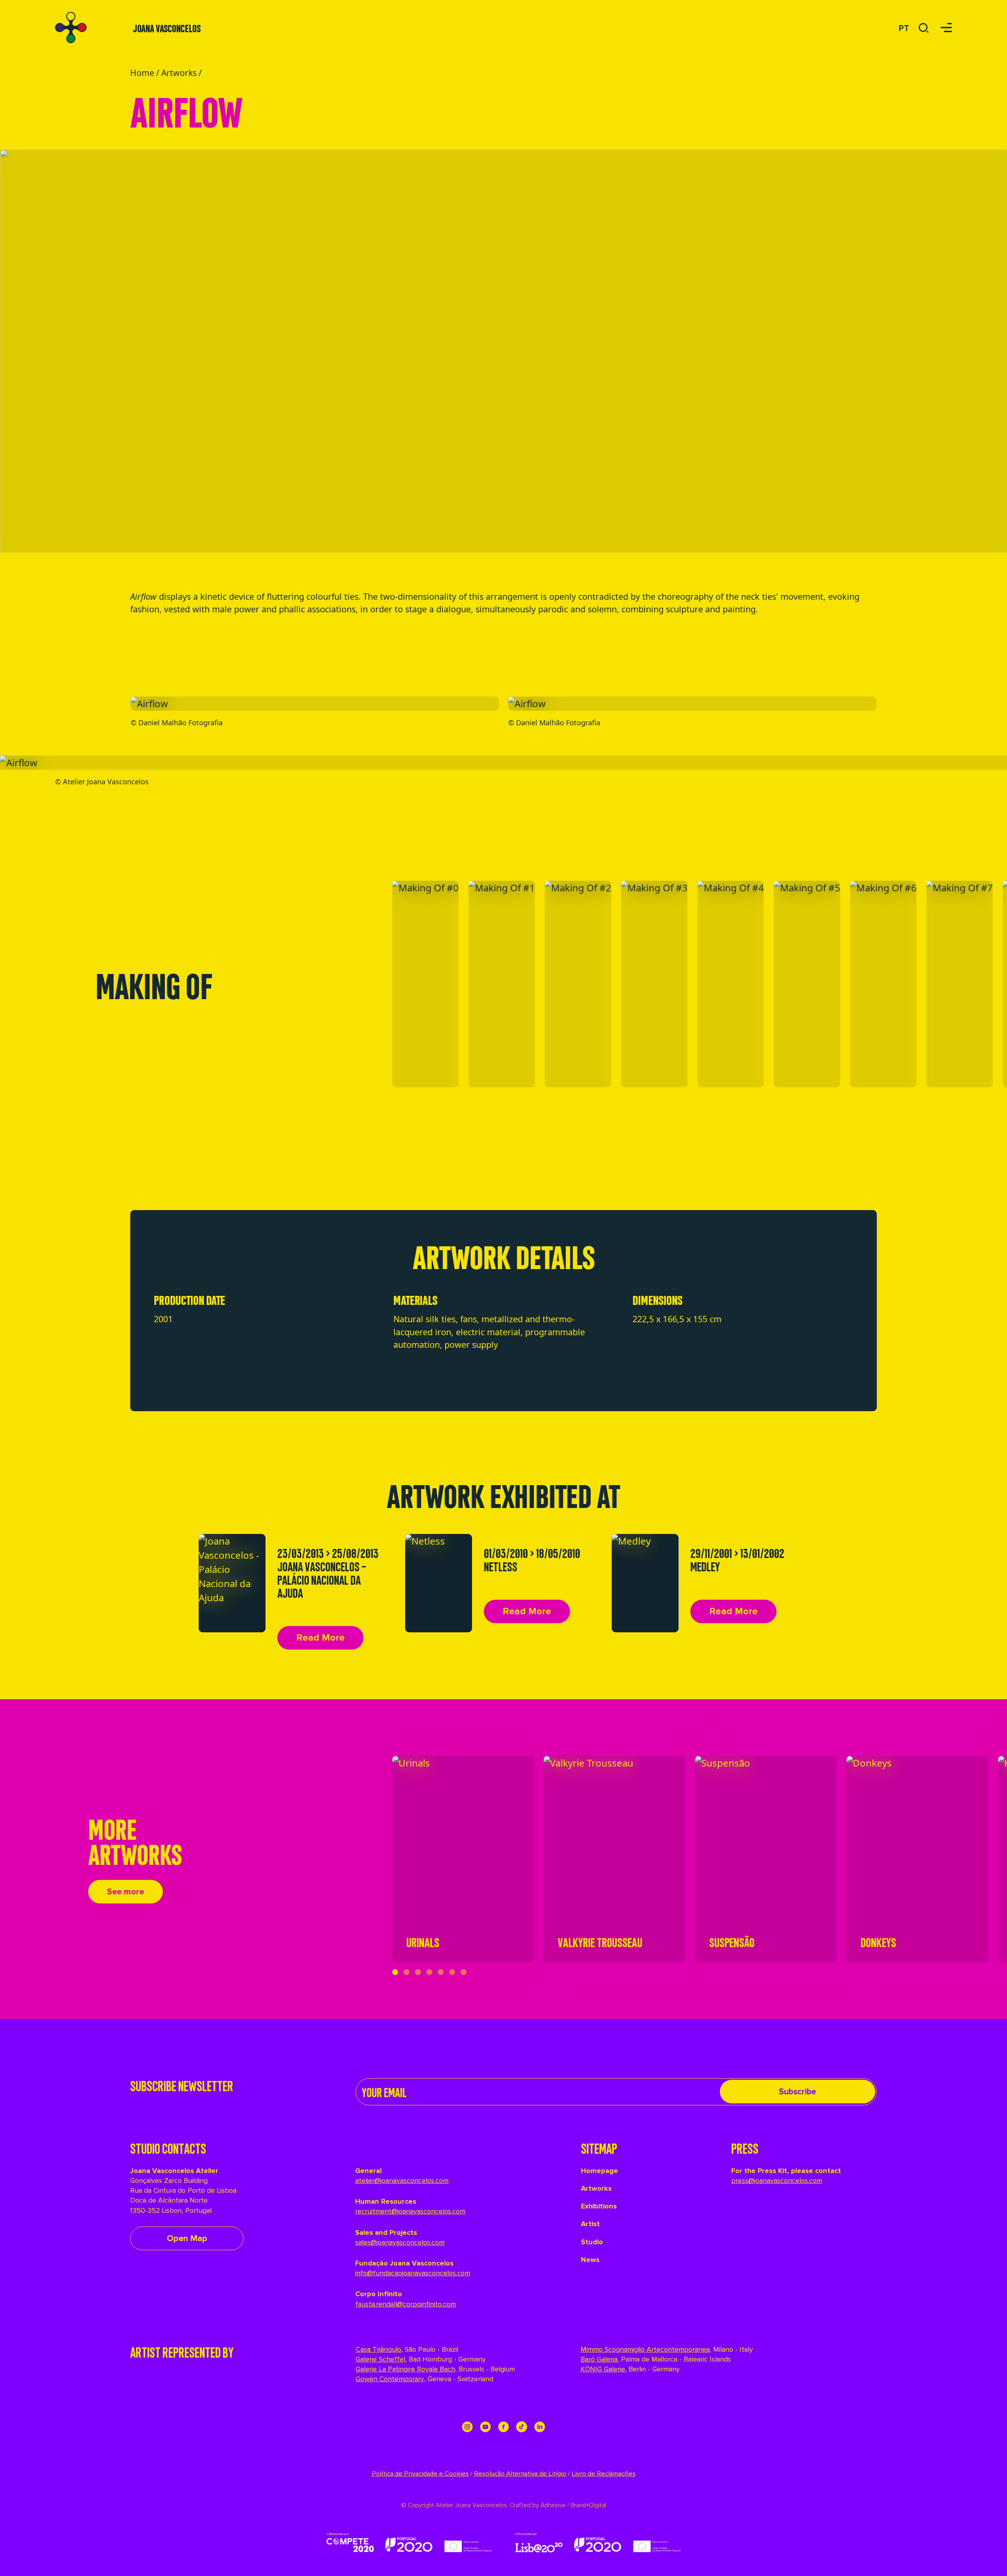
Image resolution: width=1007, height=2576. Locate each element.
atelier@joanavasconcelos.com (402, 2181)
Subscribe (797, 2092)
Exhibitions (599, 2206)
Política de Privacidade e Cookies (420, 2474)
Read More (320, 1638)
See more (125, 1892)
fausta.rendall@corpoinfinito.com (406, 2304)
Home (142, 73)
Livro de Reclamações (604, 2474)
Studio (592, 2242)
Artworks (179, 73)
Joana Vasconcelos (167, 28)
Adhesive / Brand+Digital (573, 2505)
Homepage (599, 2171)
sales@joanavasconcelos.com (400, 2242)
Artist (590, 2224)
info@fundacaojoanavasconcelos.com (413, 2273)
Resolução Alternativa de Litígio (520, 2474)
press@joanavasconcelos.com (777, 2181)
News (590, 2260)
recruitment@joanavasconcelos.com (410, 2211)
